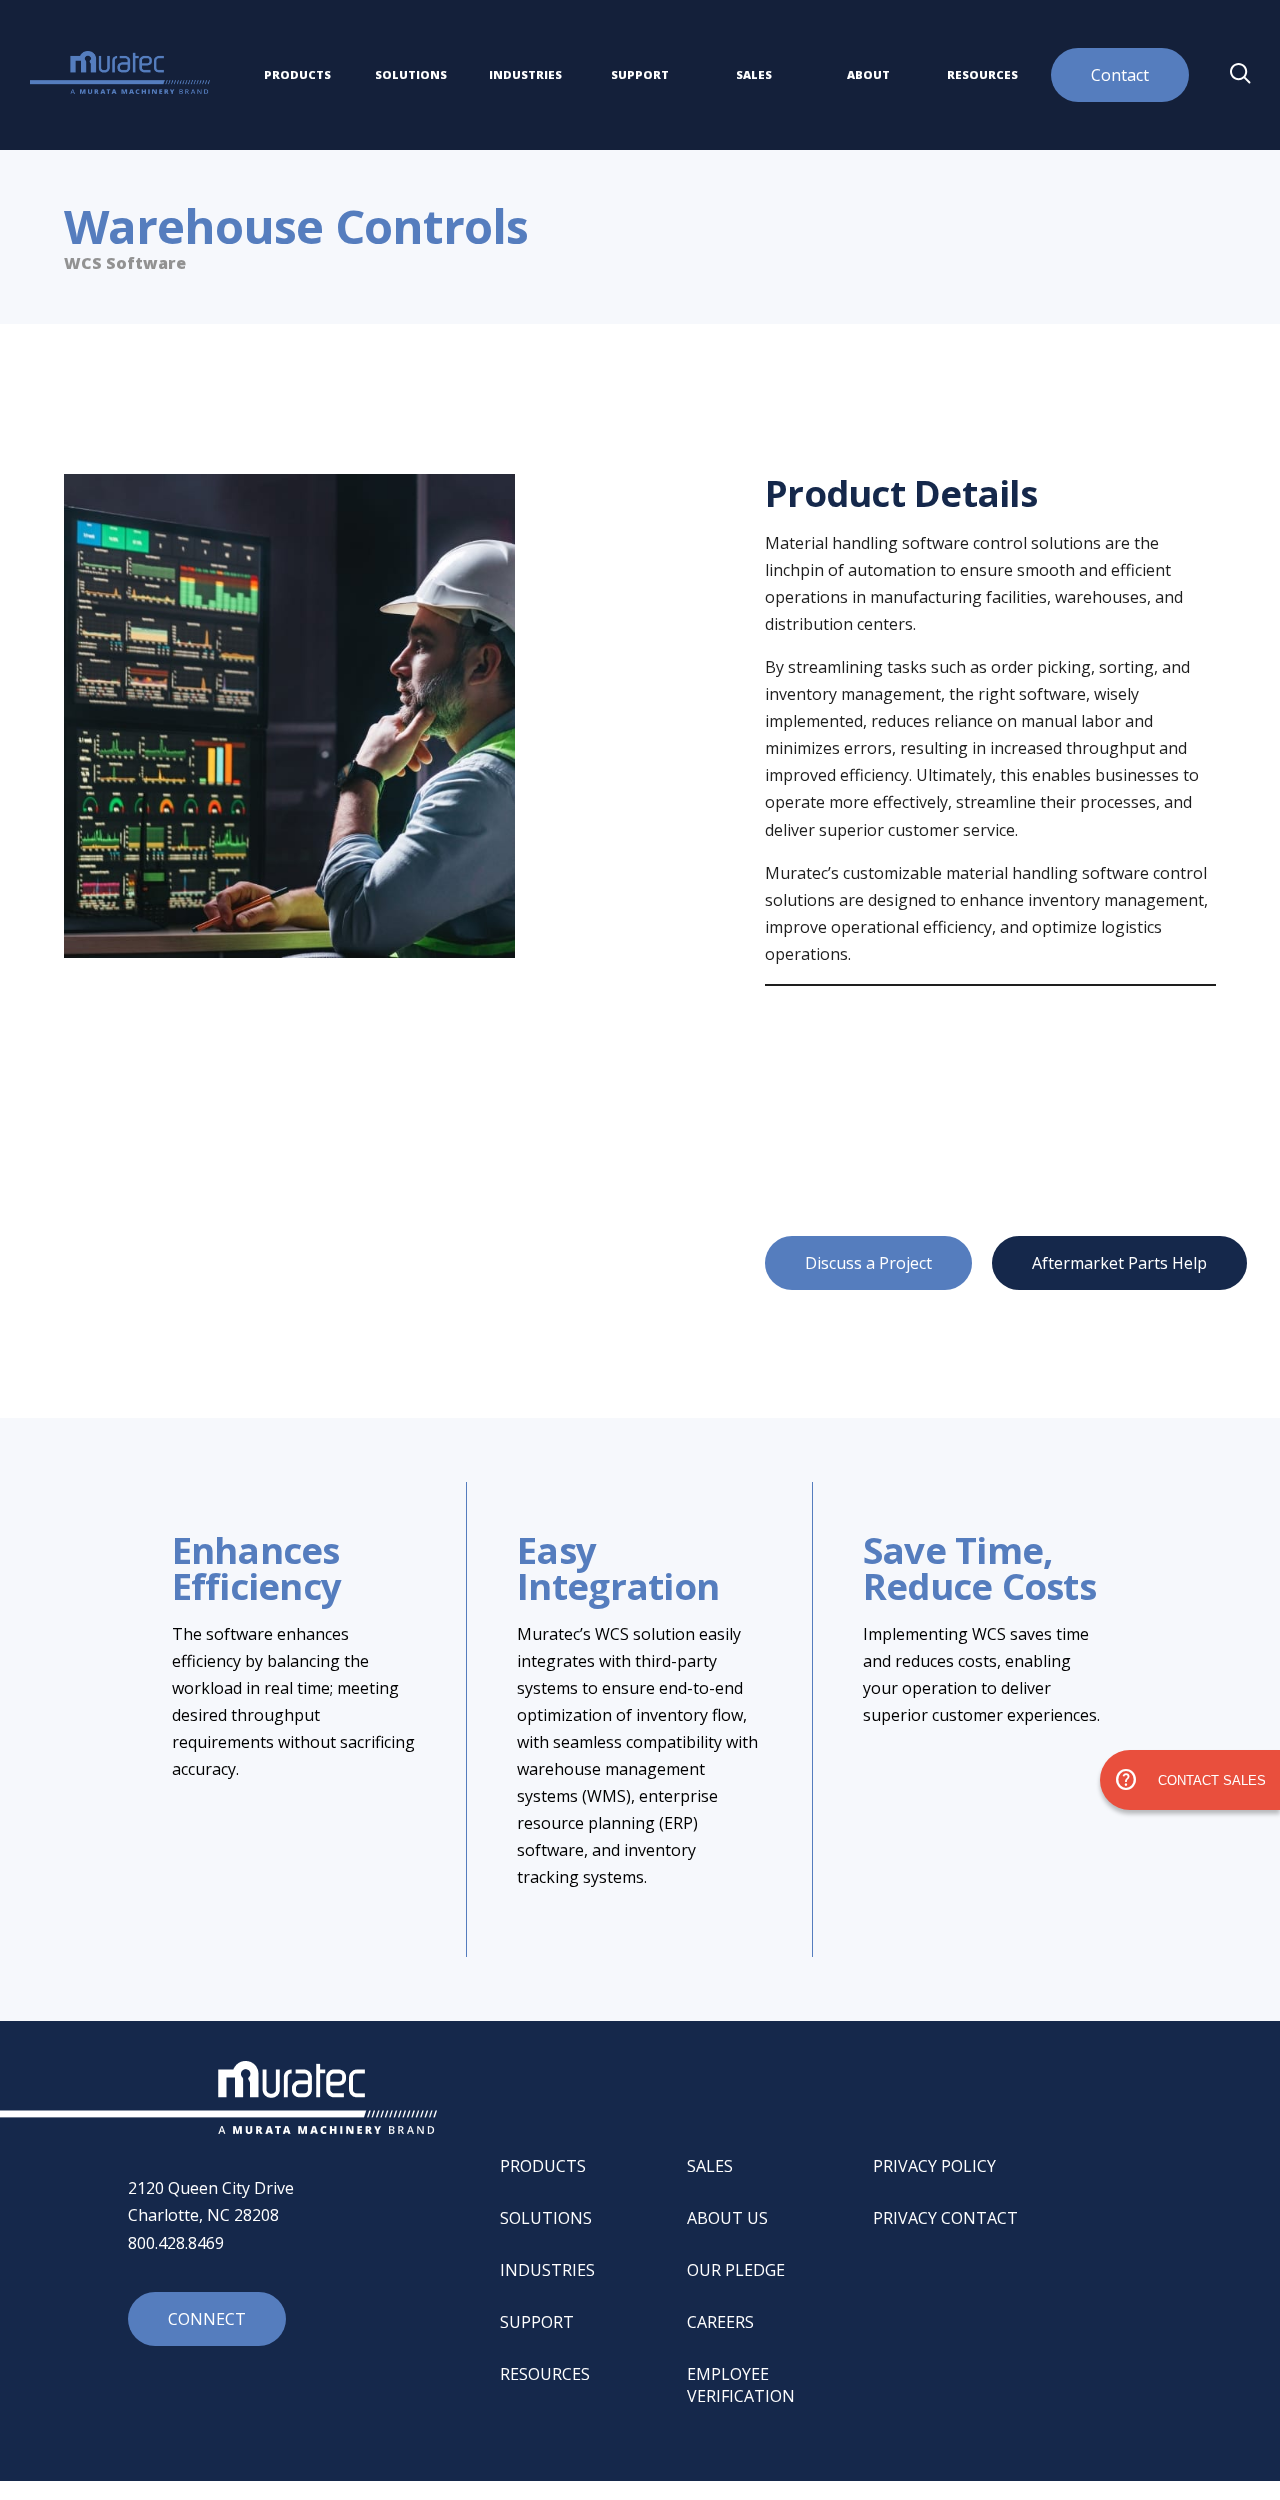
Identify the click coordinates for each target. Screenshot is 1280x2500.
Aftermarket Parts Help (1119, 1263)
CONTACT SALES (1190, 1780)
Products (297, 74)
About (868, 74)
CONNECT (207, 2319)
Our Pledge (736, 2270)
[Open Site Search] (1240, 75)
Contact (1120, 75)
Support (640, 74)
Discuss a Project (868, 1263)
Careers (720, 2322)
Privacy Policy (934, 2166)
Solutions (411, 74)
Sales (754, 74)
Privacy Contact (945, 2218)
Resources (982, 74)
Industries (525, 74)
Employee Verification (741, 2385)
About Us (727, 2218)
